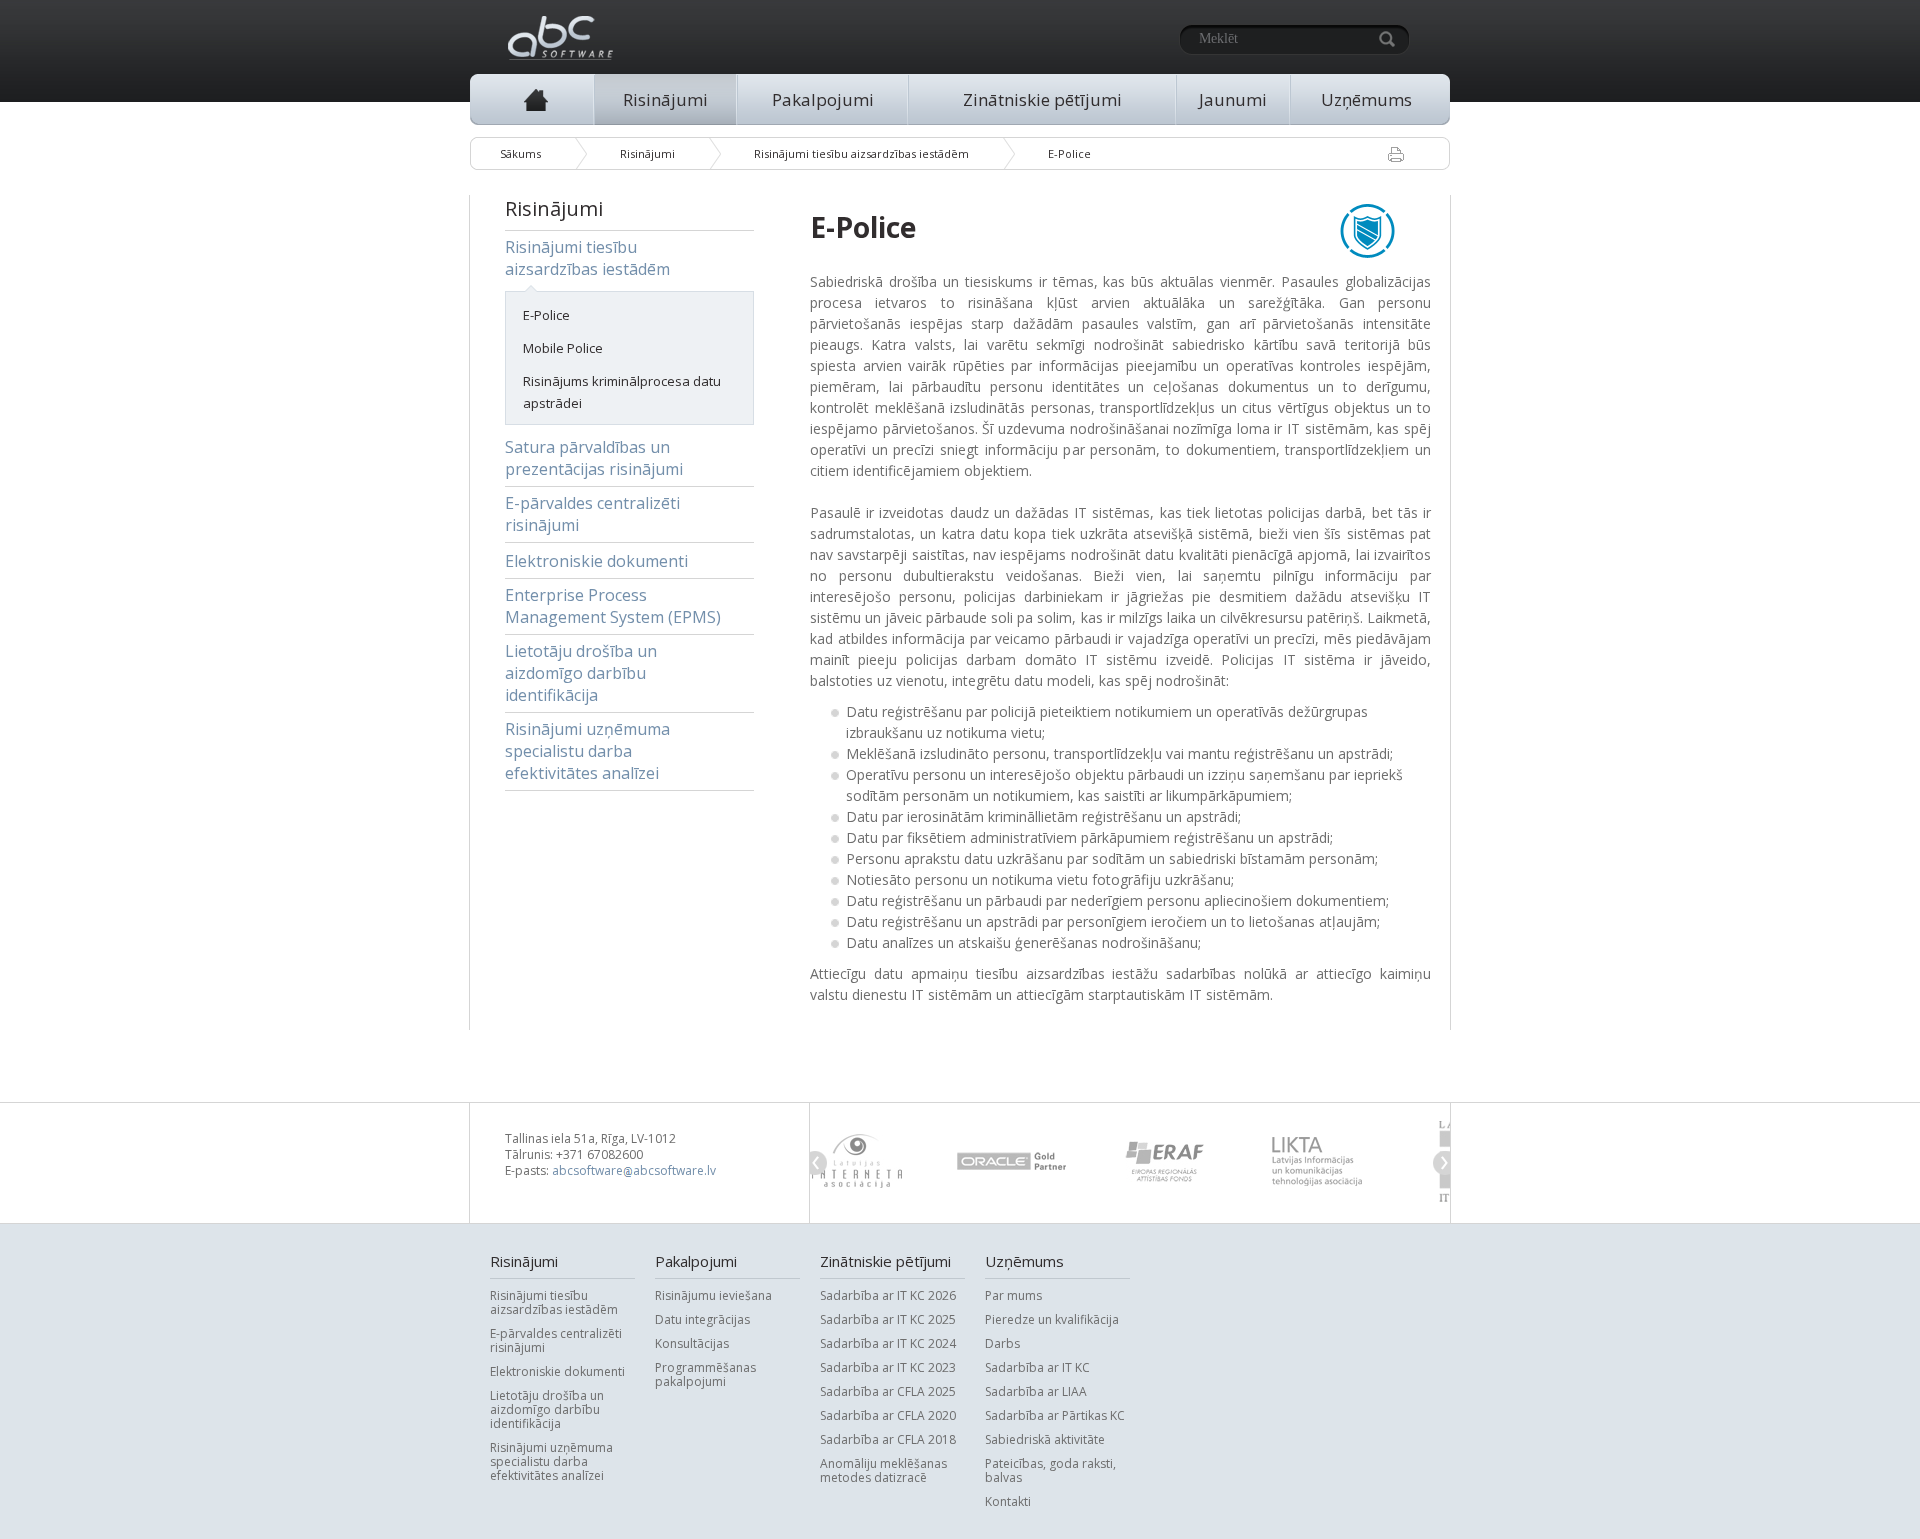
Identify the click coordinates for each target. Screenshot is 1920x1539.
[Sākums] (535, 99)
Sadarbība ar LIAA (1036, 1391)
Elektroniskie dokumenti (596, 561)
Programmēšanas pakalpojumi (705, 1374)
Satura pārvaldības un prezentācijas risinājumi (594, 458)
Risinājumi (665, 99)
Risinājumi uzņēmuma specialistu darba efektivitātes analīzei (587, 751)
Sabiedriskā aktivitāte (1045, 1439)
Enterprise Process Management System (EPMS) (613, 606)
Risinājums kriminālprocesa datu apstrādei (622, 392)
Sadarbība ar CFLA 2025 (888, 1391)
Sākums (520, 153)
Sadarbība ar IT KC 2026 (888, 1295)
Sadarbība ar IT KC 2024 (888, 1343)
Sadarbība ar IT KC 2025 (888, 1319)
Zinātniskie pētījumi (1042, 99)
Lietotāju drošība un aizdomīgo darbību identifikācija (581, 673)
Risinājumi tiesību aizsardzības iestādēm (861, 153)
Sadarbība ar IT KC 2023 (888, 1367)
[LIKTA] (1207, 1161)
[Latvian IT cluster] (1360, 1161)
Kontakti (1008, 1501)
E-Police (1069, 153)
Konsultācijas (692, 1343)
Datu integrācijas (702, 1319)
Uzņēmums (1366, 99)
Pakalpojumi (823, 99)
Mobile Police (563, 348)
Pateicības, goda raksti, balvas (1050, 1470)
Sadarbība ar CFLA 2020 (888, 1415)
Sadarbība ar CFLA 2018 (888, 1439)
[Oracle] (902, 1161)
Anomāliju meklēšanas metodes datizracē (883, 1470)
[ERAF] (1055, 1161)
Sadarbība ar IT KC (1037, 1367)
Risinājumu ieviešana (713, 1295)
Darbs (1002, 1343)
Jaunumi (1233, 99)
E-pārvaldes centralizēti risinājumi (592, 514)
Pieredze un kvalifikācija (1052, 1319)
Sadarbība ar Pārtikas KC (1055, 1415)
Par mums (1013, 1295)
